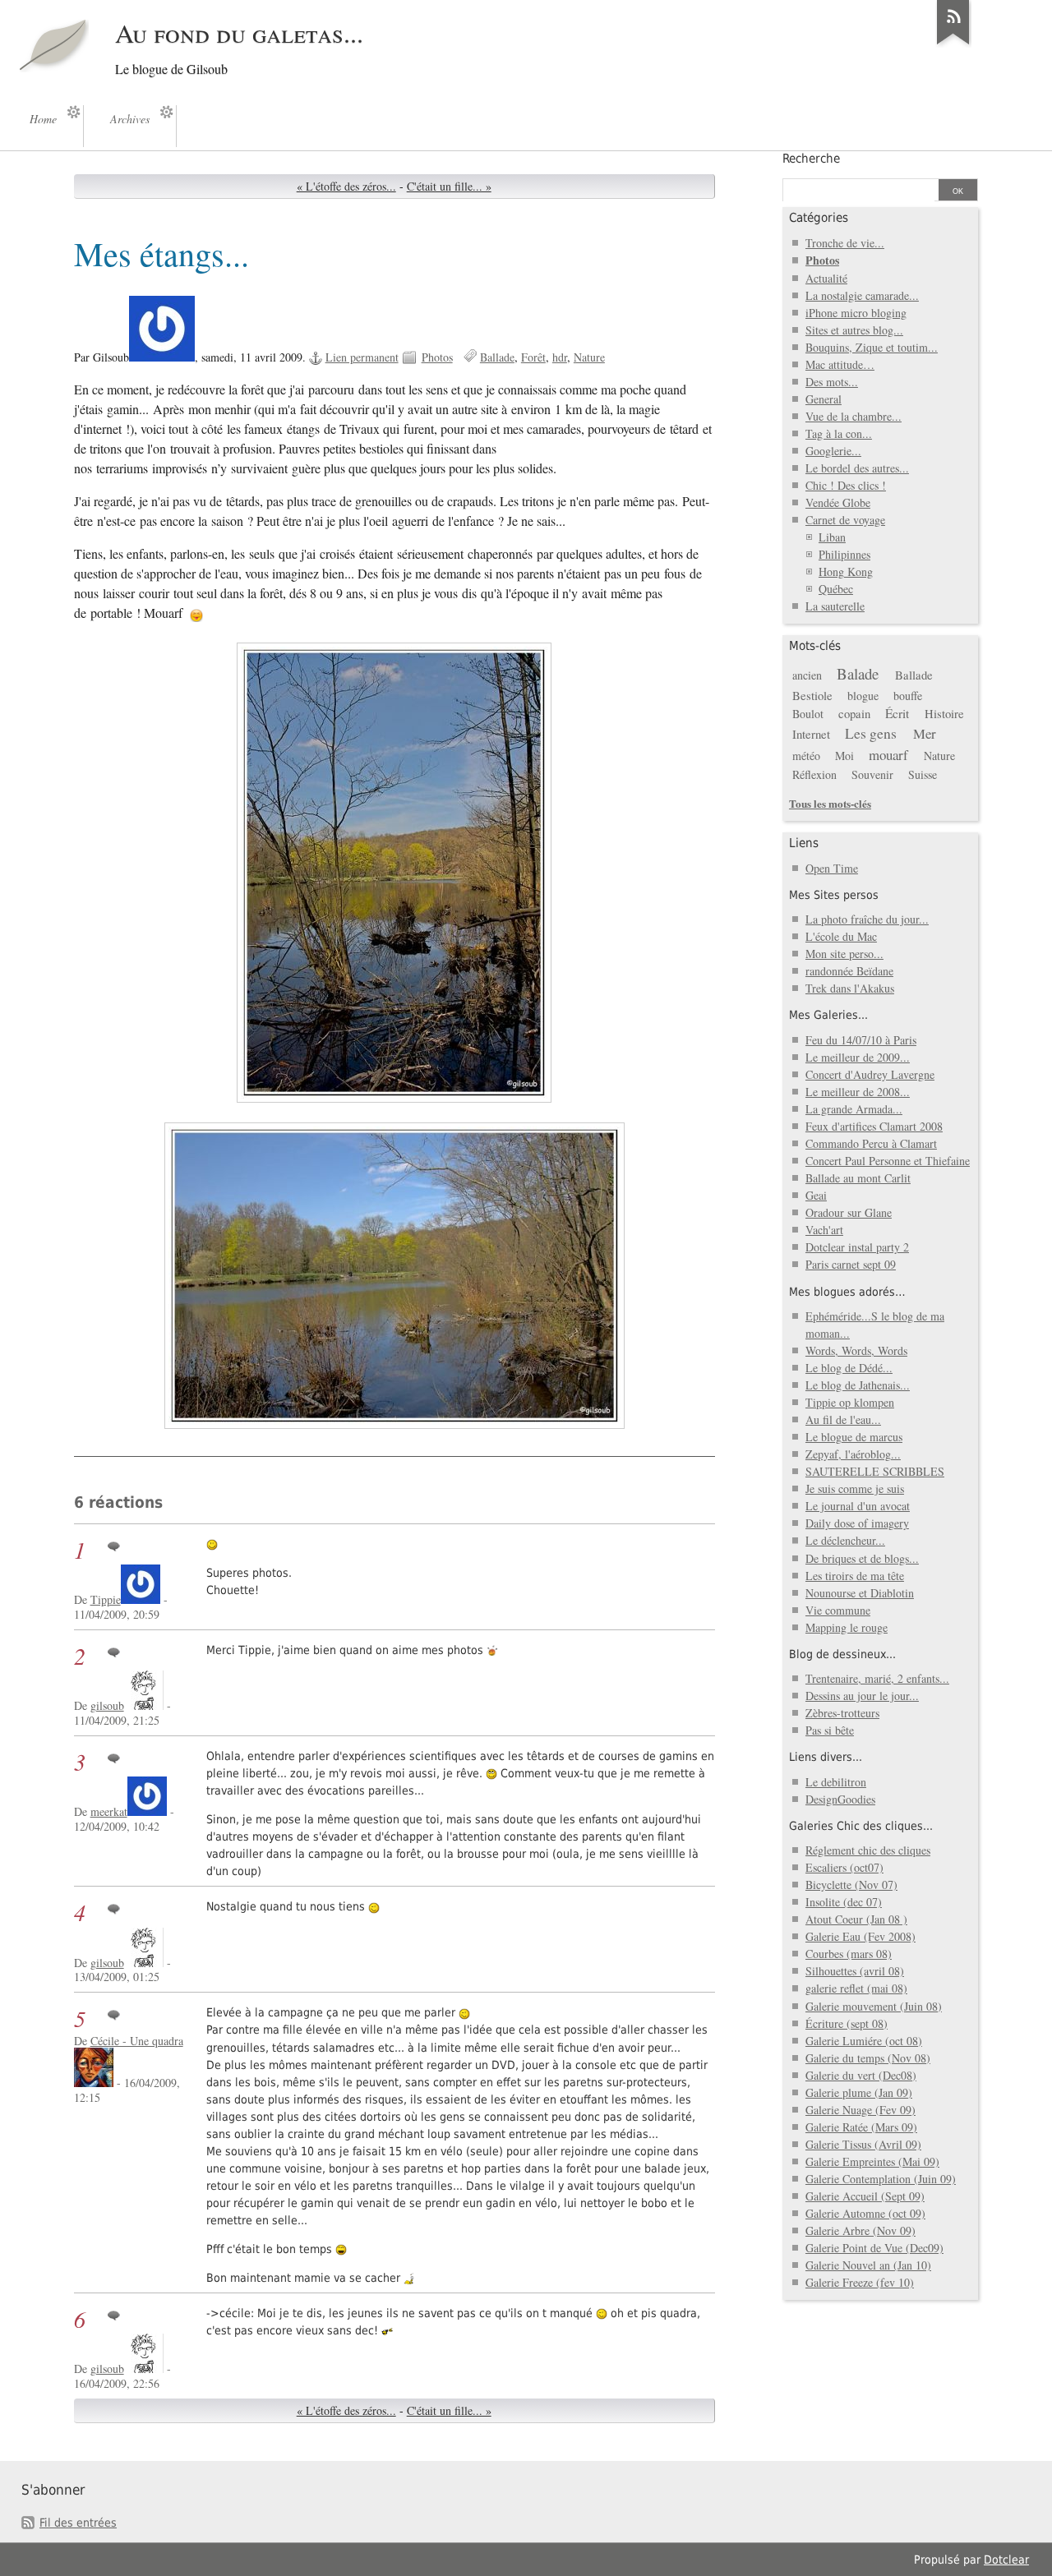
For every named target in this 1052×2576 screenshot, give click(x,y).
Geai (816, 1195)
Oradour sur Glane (849, 1212)
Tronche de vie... (845, 243)
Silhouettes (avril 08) (855, 1971)
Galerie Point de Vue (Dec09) (874, 2248)
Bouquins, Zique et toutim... (872, 347)
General (824, 399)
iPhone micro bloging (856, 313)
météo (806, 756)
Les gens (871, 733)
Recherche (811, 159)
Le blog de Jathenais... (858, 1385)
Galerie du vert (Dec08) (861, 2075)
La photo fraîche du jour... (867, 919)
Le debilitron (836, 1782)
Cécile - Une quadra (137, 2041)
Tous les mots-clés (830, 803)
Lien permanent (362, 357)
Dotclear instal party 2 (857, 1247)
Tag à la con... (839, 433)
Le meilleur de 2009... (858, 1057)
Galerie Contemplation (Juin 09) (881, 2179)
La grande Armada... (854, 1109)
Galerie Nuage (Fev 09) (861, 2110)
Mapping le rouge (847, 1627)
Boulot (808, 714)
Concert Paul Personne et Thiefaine (888, 1161)
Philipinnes (844, 554)
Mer (925, 733)
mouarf (888, 755)
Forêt (533, 357)
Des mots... (832, 382)
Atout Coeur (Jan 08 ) (856, 1919)
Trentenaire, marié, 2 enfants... (877, 1678)
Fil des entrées (78, 2523)
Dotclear (1006, 2560)
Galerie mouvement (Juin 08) (874, 2006)
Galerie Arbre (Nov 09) (861, 2230)
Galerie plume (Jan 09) (859, 2092)
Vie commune (838, 1610)
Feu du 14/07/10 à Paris (861, 1040)
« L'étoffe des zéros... (346, 186)
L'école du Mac (841, 936)
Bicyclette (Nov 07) (851, 1885)
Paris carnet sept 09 (851, 1264)
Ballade (497, 357)
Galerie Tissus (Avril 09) (863, 2144)
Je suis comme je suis (855, 1488)
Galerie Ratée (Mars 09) (861, 2127)
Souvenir (872, 774)
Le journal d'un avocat (858, 1506)
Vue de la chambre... (854, 416)
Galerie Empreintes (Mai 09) (872, 2161)
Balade (858, 673)
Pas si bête (830, 1730)
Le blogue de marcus (854, 1437)
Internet (811, 734)
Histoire (944, 713)
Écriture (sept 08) (847, 2023)
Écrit (897, 713)
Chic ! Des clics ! (846, 485)
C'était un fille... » (449, 186)
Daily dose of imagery (857, 1523)
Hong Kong (846, 571)
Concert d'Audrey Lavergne (870, 1074)
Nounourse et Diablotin (860, 1593)
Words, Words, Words (856, 1350)
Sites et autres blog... (854, 330)
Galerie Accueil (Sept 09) (865, 2196)
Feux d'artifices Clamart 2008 (874, 1126)
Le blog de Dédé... (849, 1368)
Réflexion (814, 774)
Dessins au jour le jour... (862, 1696)
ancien (807, 675)
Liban (832, 537)
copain (854, 713)
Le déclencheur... (845, 1540)
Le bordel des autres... (857, 468)
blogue (863, 696)
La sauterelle (835, 606)
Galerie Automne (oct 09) (865, 2213)
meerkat (109, 1811)
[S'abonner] (953, 44)
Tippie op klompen (850, 1402)
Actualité (826, 278)
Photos (437, 357)
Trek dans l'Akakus (850, 988)
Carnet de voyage (845, 520)
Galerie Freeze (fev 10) (860, 2282)
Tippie (106, 1599)
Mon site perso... (844, 954)
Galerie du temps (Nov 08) (868, 2058)
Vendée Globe (838, 502)
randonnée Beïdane (849, 971)
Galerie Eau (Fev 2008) (861, 1936)
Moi (844, 756)
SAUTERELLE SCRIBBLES (875, 1471)
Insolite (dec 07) (844, 1902)
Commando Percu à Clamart (871, 1143)
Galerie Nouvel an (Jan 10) (868, 2265)
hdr (560, 357)
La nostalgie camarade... (862, 295)
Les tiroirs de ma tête (855, 1576)
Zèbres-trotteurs (842, 1713)
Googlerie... (833, 451)
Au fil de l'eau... (843, 1419)
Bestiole (812, 695)
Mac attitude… (840, 364)
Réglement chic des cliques (868, 1850)
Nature (589, 357)
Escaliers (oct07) (844, 1867)
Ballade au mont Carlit (858, 1178)
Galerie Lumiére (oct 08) (864, 2041)
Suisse (923, 774)
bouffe (908, 696)
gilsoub (107, 1705)
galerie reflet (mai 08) (856, 1988)
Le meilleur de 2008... (858, 1092)
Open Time (832, 868)
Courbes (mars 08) (849, 1954)
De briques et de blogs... (862, 1558)
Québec (836, 589)
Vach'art (824, 1230)
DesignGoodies (840, 1799)
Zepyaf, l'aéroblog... (853, 1454)
